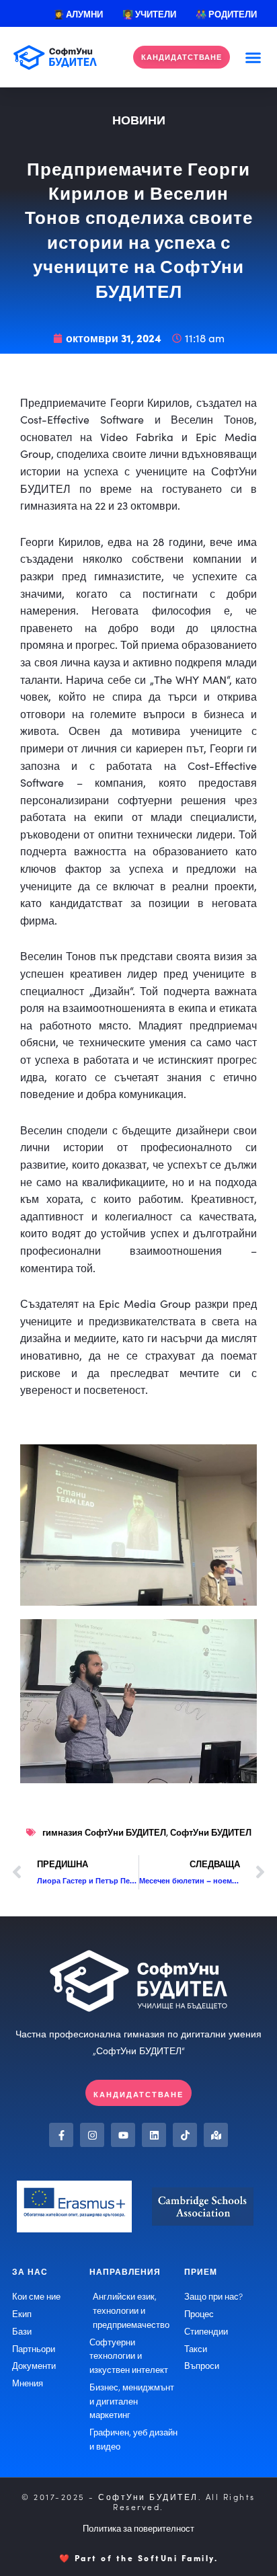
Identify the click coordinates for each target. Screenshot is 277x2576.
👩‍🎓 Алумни (78, 13)
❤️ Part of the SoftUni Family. (139, 2558)
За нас (30, 2271)
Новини (139, 119)
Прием (201, 2271)
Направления (125, 2271)
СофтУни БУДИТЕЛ (211, 1832)
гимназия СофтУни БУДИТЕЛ (104, 1832)
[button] (253, 57)
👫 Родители (226, 13)
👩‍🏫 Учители (149, 13)
